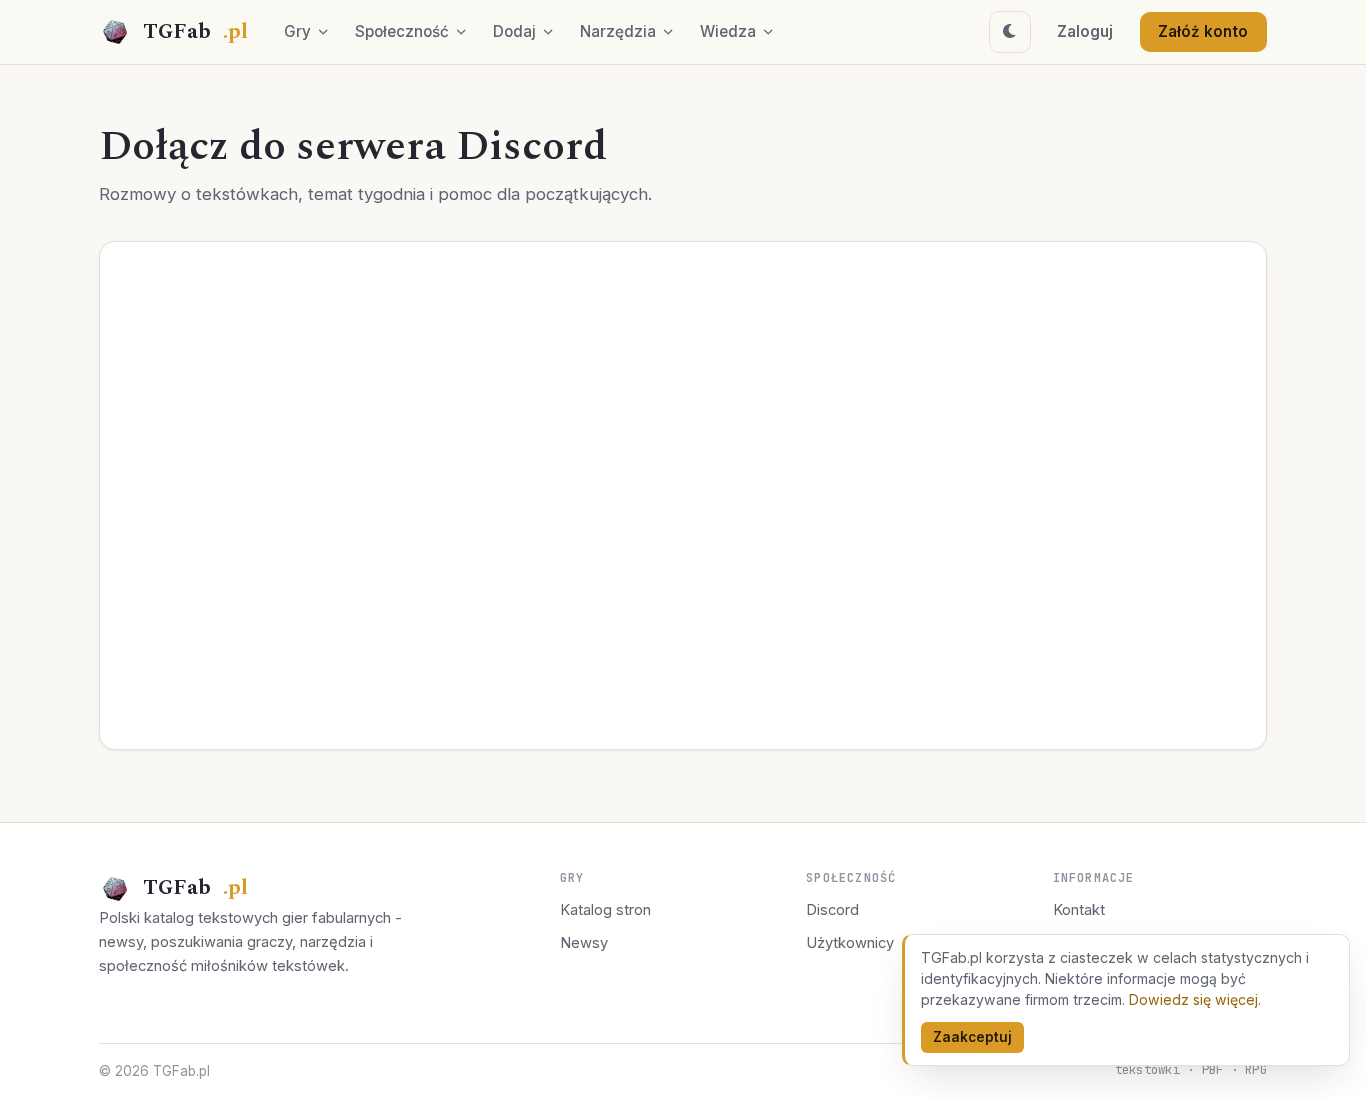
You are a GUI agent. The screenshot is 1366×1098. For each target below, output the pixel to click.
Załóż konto (1203, 31)
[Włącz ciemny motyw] (1010, 32)
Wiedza (728, 31)
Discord (832, 910)
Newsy (584, 943)
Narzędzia (618, 31)
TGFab (195, 32)
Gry (297, 31)
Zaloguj (1085, 31)
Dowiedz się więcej (1193, 999)
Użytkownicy (850, 943)
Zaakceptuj (972, 1037)
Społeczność (402, 31)
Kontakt (1079, 910)
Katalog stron (605, 910)
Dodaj (514, 31)
